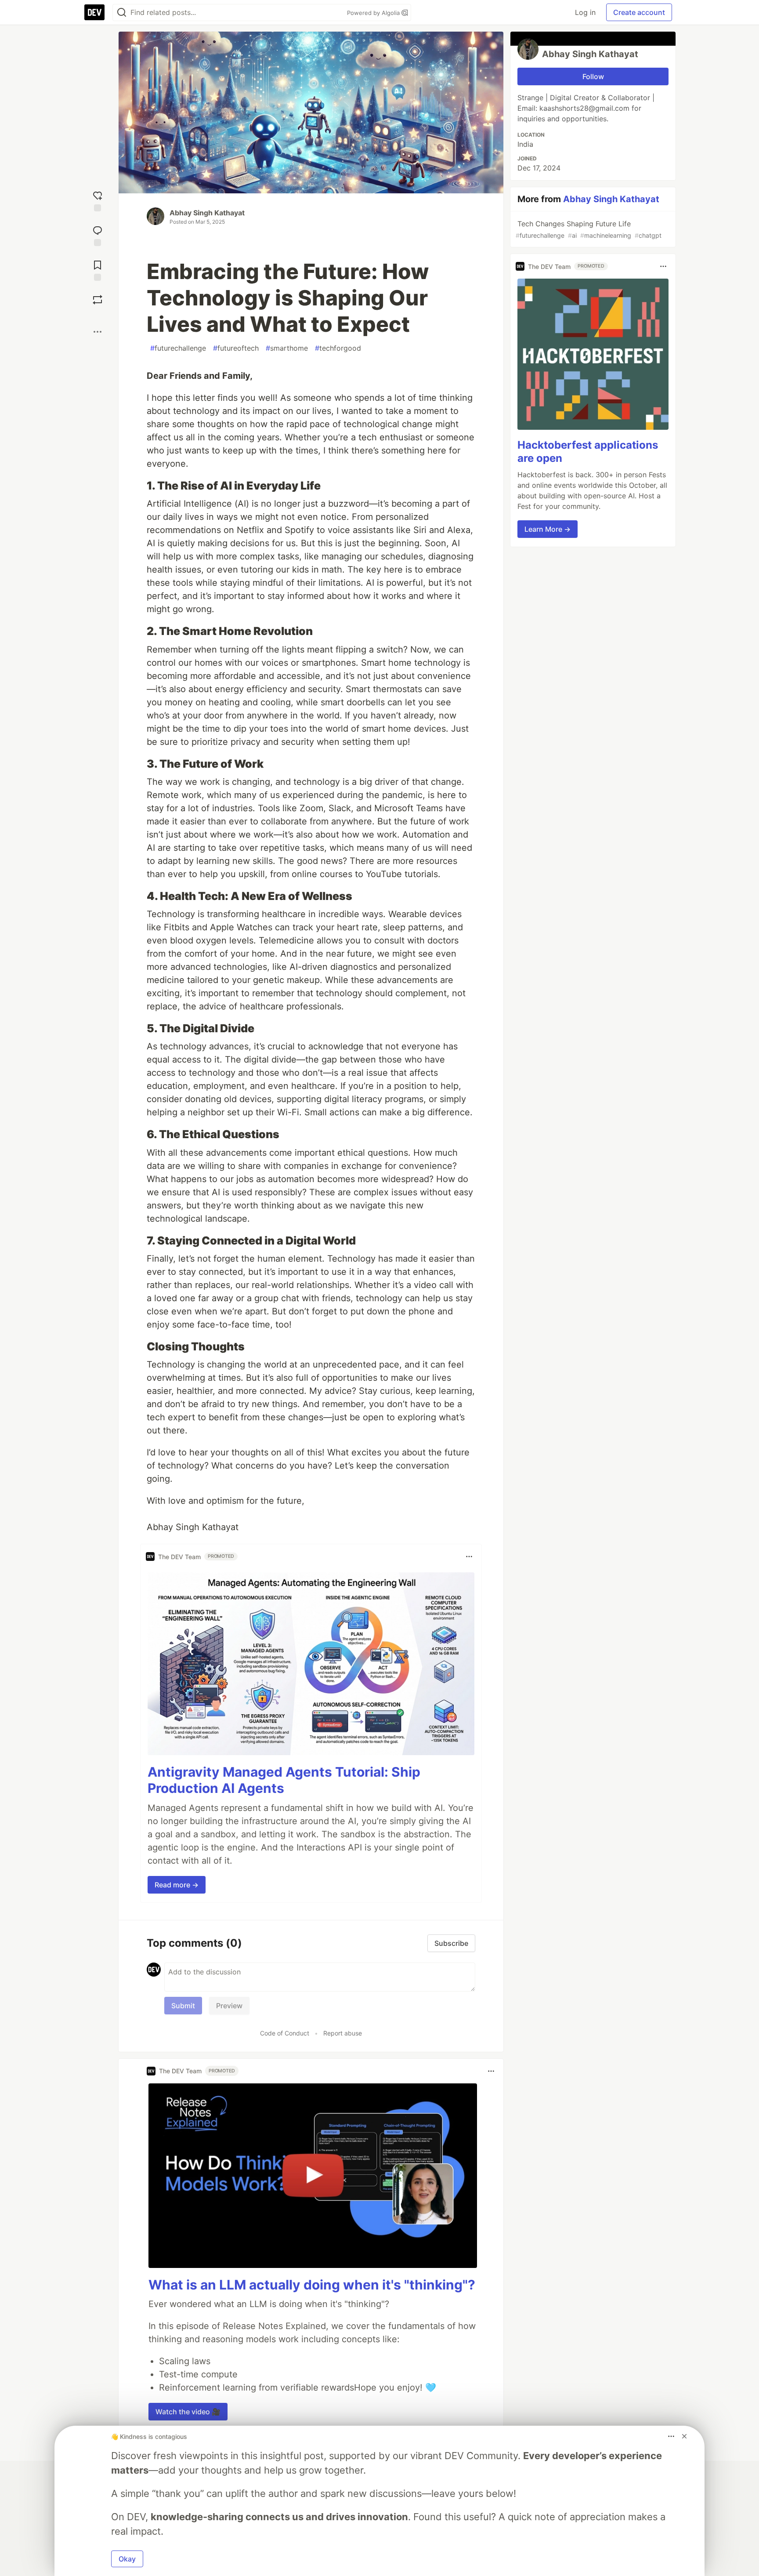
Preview (229, 2006)
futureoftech (236, 348)
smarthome (287, 348)
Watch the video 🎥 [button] (188, 2412)
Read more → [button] (177, 1885)
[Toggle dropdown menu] (469, 1556)
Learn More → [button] (548, 529)
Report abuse (343, 2033)
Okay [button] (127, 2559)
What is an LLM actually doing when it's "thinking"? (312, 2285)
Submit (183, 2006)
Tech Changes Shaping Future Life (589, 229)
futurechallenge (178, 348)
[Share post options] (98, 332)
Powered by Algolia (374, 13)
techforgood (338, 348)
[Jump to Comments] (98, 235)
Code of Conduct (285, 2033)
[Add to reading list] (98, 270)
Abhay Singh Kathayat (207, 213)
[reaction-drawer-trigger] (98, 200)
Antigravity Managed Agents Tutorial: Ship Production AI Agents (284, 1780)
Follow (593, 76)
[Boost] (98, 300)
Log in (585, 12)
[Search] (122, 13)
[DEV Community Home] (94, 12)
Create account (639, 12)
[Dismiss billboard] (684, 2436)
